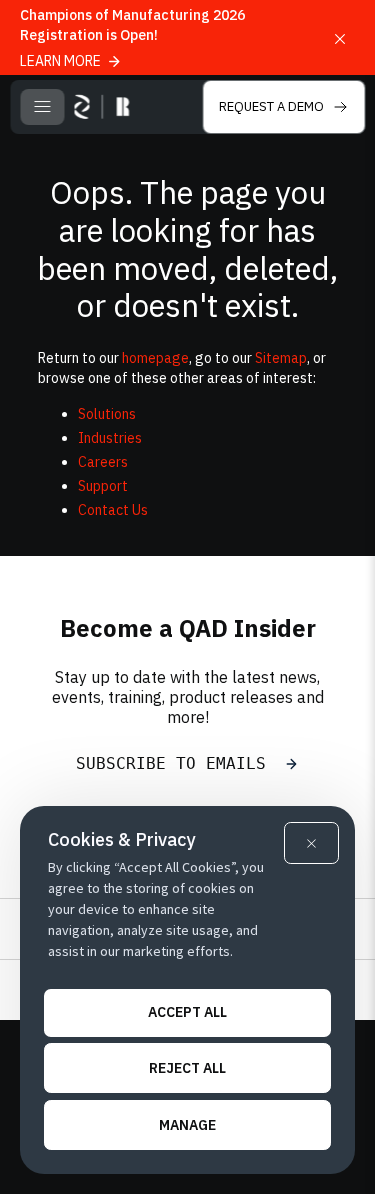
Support (103, 486)
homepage (155, 358)
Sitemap (281, 358)
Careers (103, 462)
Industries (110, 438)
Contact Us (113, 510)
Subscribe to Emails (176, 763)
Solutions (107, 414)
